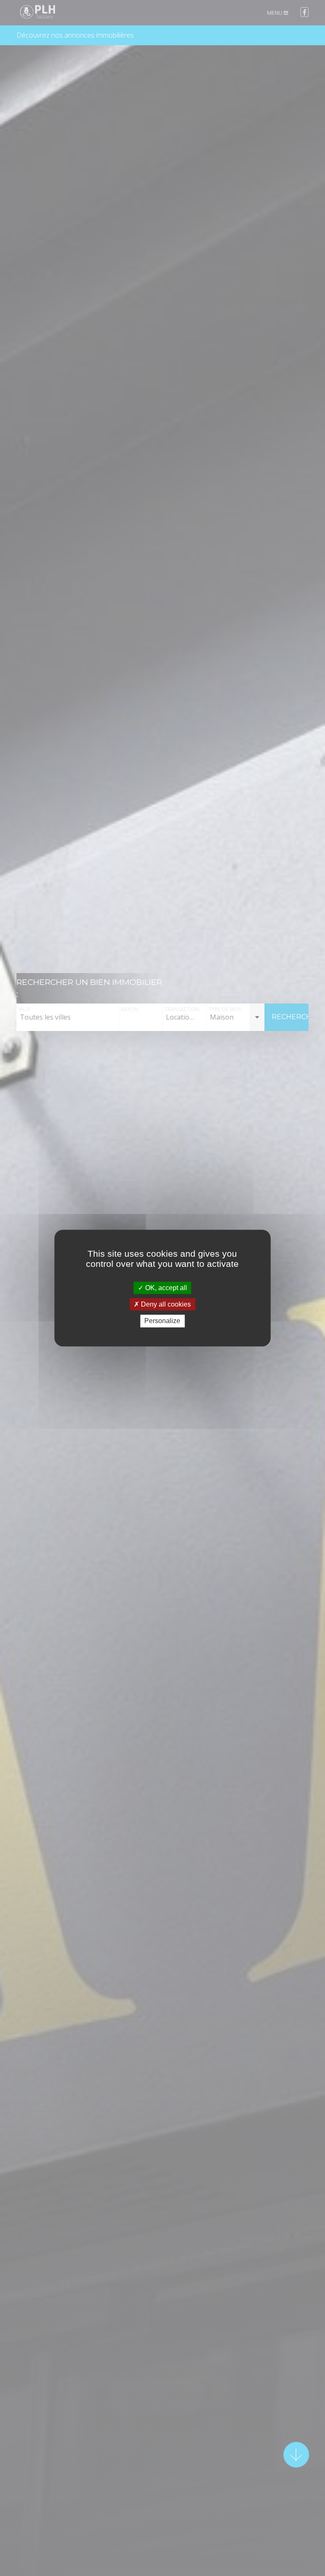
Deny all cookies (165, 1304)
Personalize (162, 1321)
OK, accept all (165, 1288)
